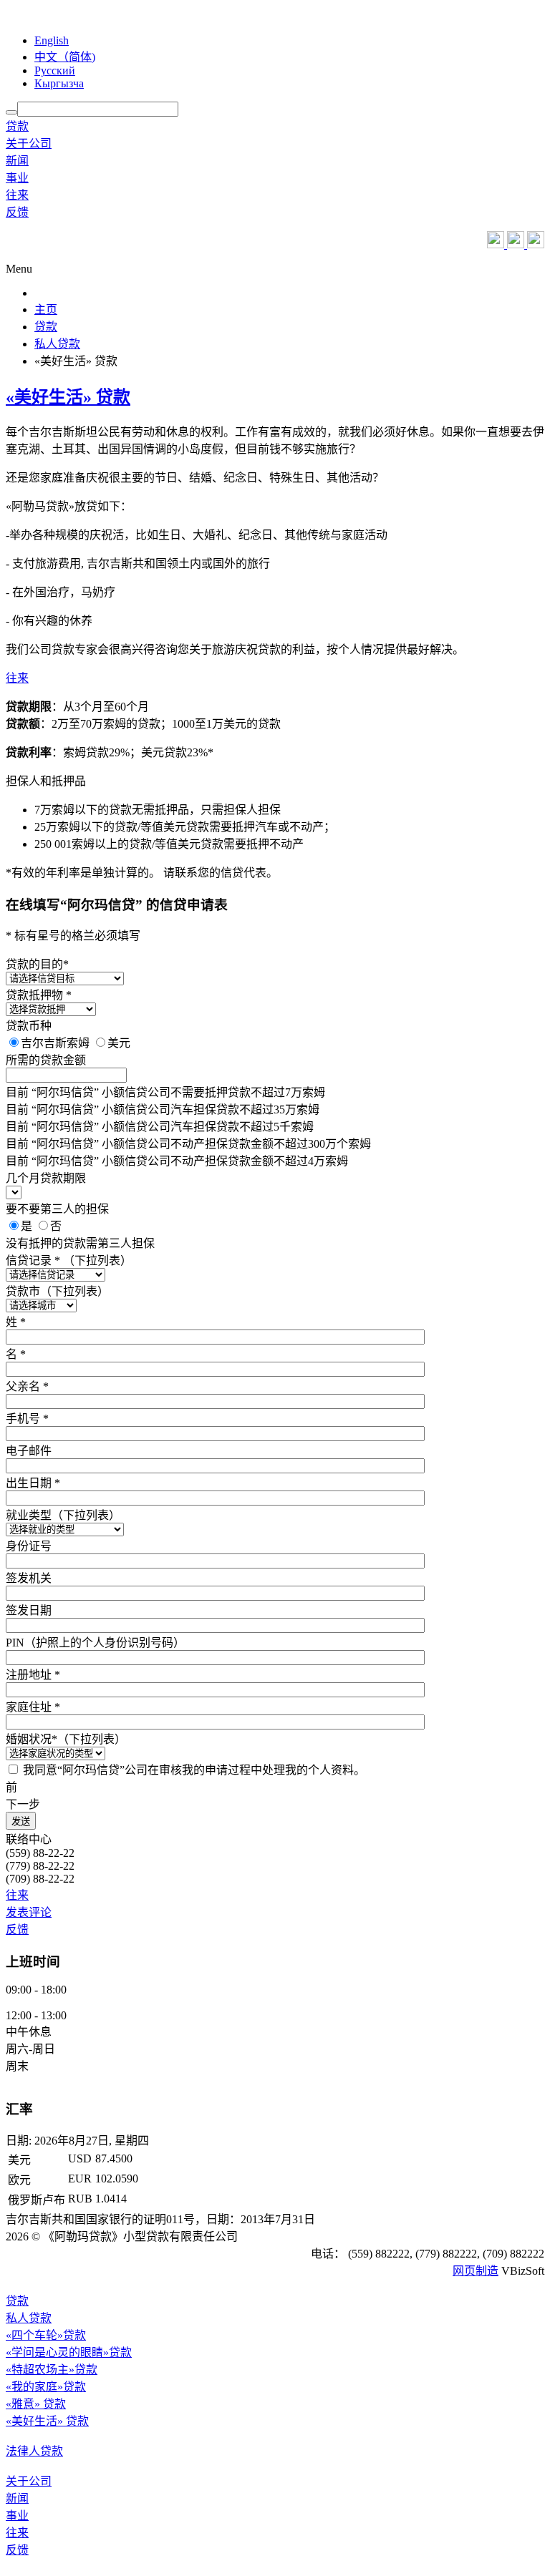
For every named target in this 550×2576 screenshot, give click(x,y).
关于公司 (29, 143)
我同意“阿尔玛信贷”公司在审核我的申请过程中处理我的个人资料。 (194, 1770)
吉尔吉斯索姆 (57, 1043)
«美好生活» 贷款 (68, 397)
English (52, 40)
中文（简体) (65, 57)
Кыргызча (59, 83)
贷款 (17, 126)
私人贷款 (29, 2318)
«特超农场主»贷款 (52, 2370)
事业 (17, 178)
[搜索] (11, 112)
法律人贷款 (34, 2451)
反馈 (17, 212)
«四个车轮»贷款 (46, 2335)
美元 (119, 1043)
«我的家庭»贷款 (46, 2387)
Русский (55, 70)
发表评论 (29, 1912)
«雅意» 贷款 (36, 2404)
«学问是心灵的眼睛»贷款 (69, 2352)
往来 (17, 195)
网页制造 (476, 2271)
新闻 (17, 161)
